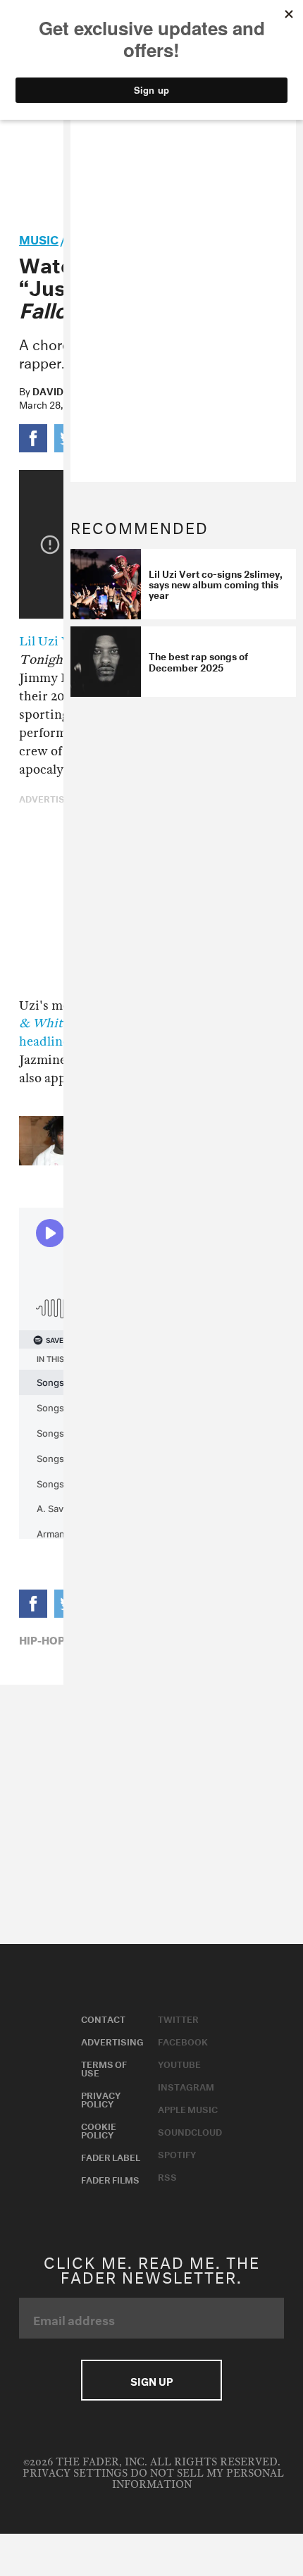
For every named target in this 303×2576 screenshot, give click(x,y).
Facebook (183, 2041)
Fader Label (111, 2156)
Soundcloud (190, 2131)
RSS (167, 2176)
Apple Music (188, 2108)
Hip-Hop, (43, 1639)
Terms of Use (104, 2067)
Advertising (112, 2041)
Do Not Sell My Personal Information (198, 2479)
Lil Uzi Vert (53, 642)
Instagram (186, 2086)
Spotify (177, 2153)
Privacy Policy (101, 2098)
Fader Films (110, 2179)
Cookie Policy (99, 2129)
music (39, 238)
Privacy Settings (75, 2473)
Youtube (179, 2063)
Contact (103, 2018)
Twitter (178, 2018)
